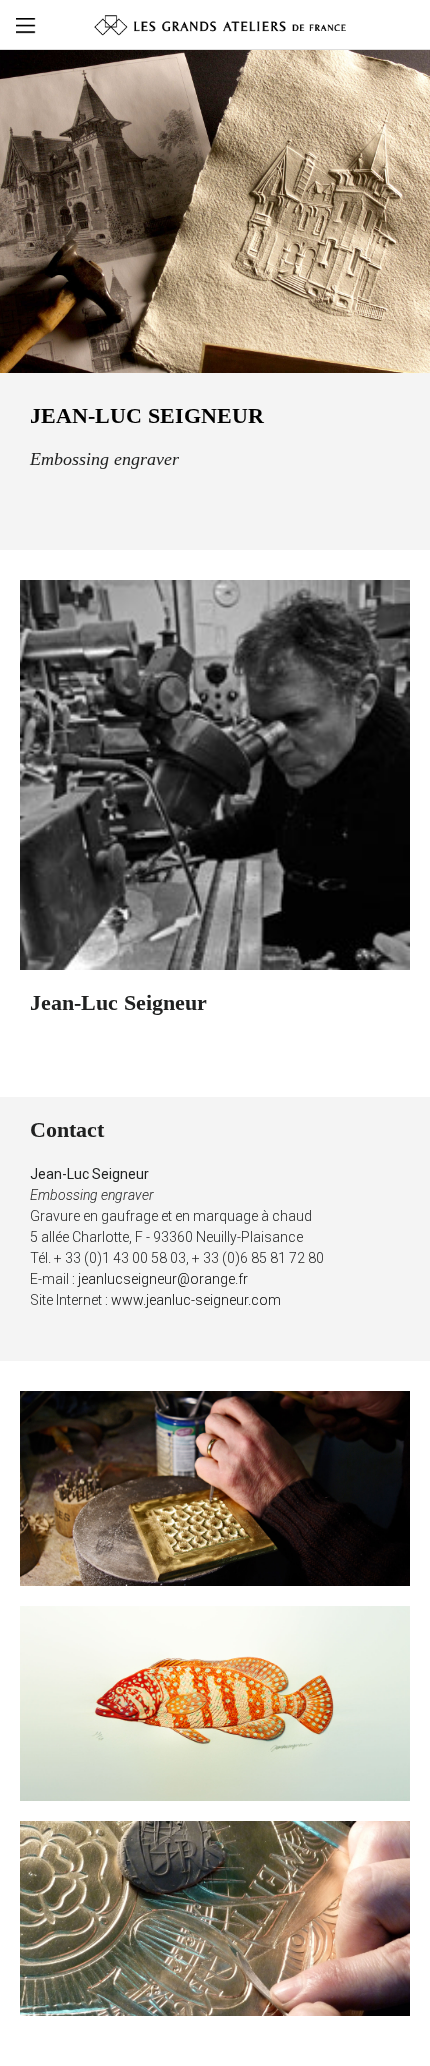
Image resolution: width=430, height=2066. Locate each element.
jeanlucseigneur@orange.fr (163, 1279)
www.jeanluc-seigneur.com (196, 1300)
